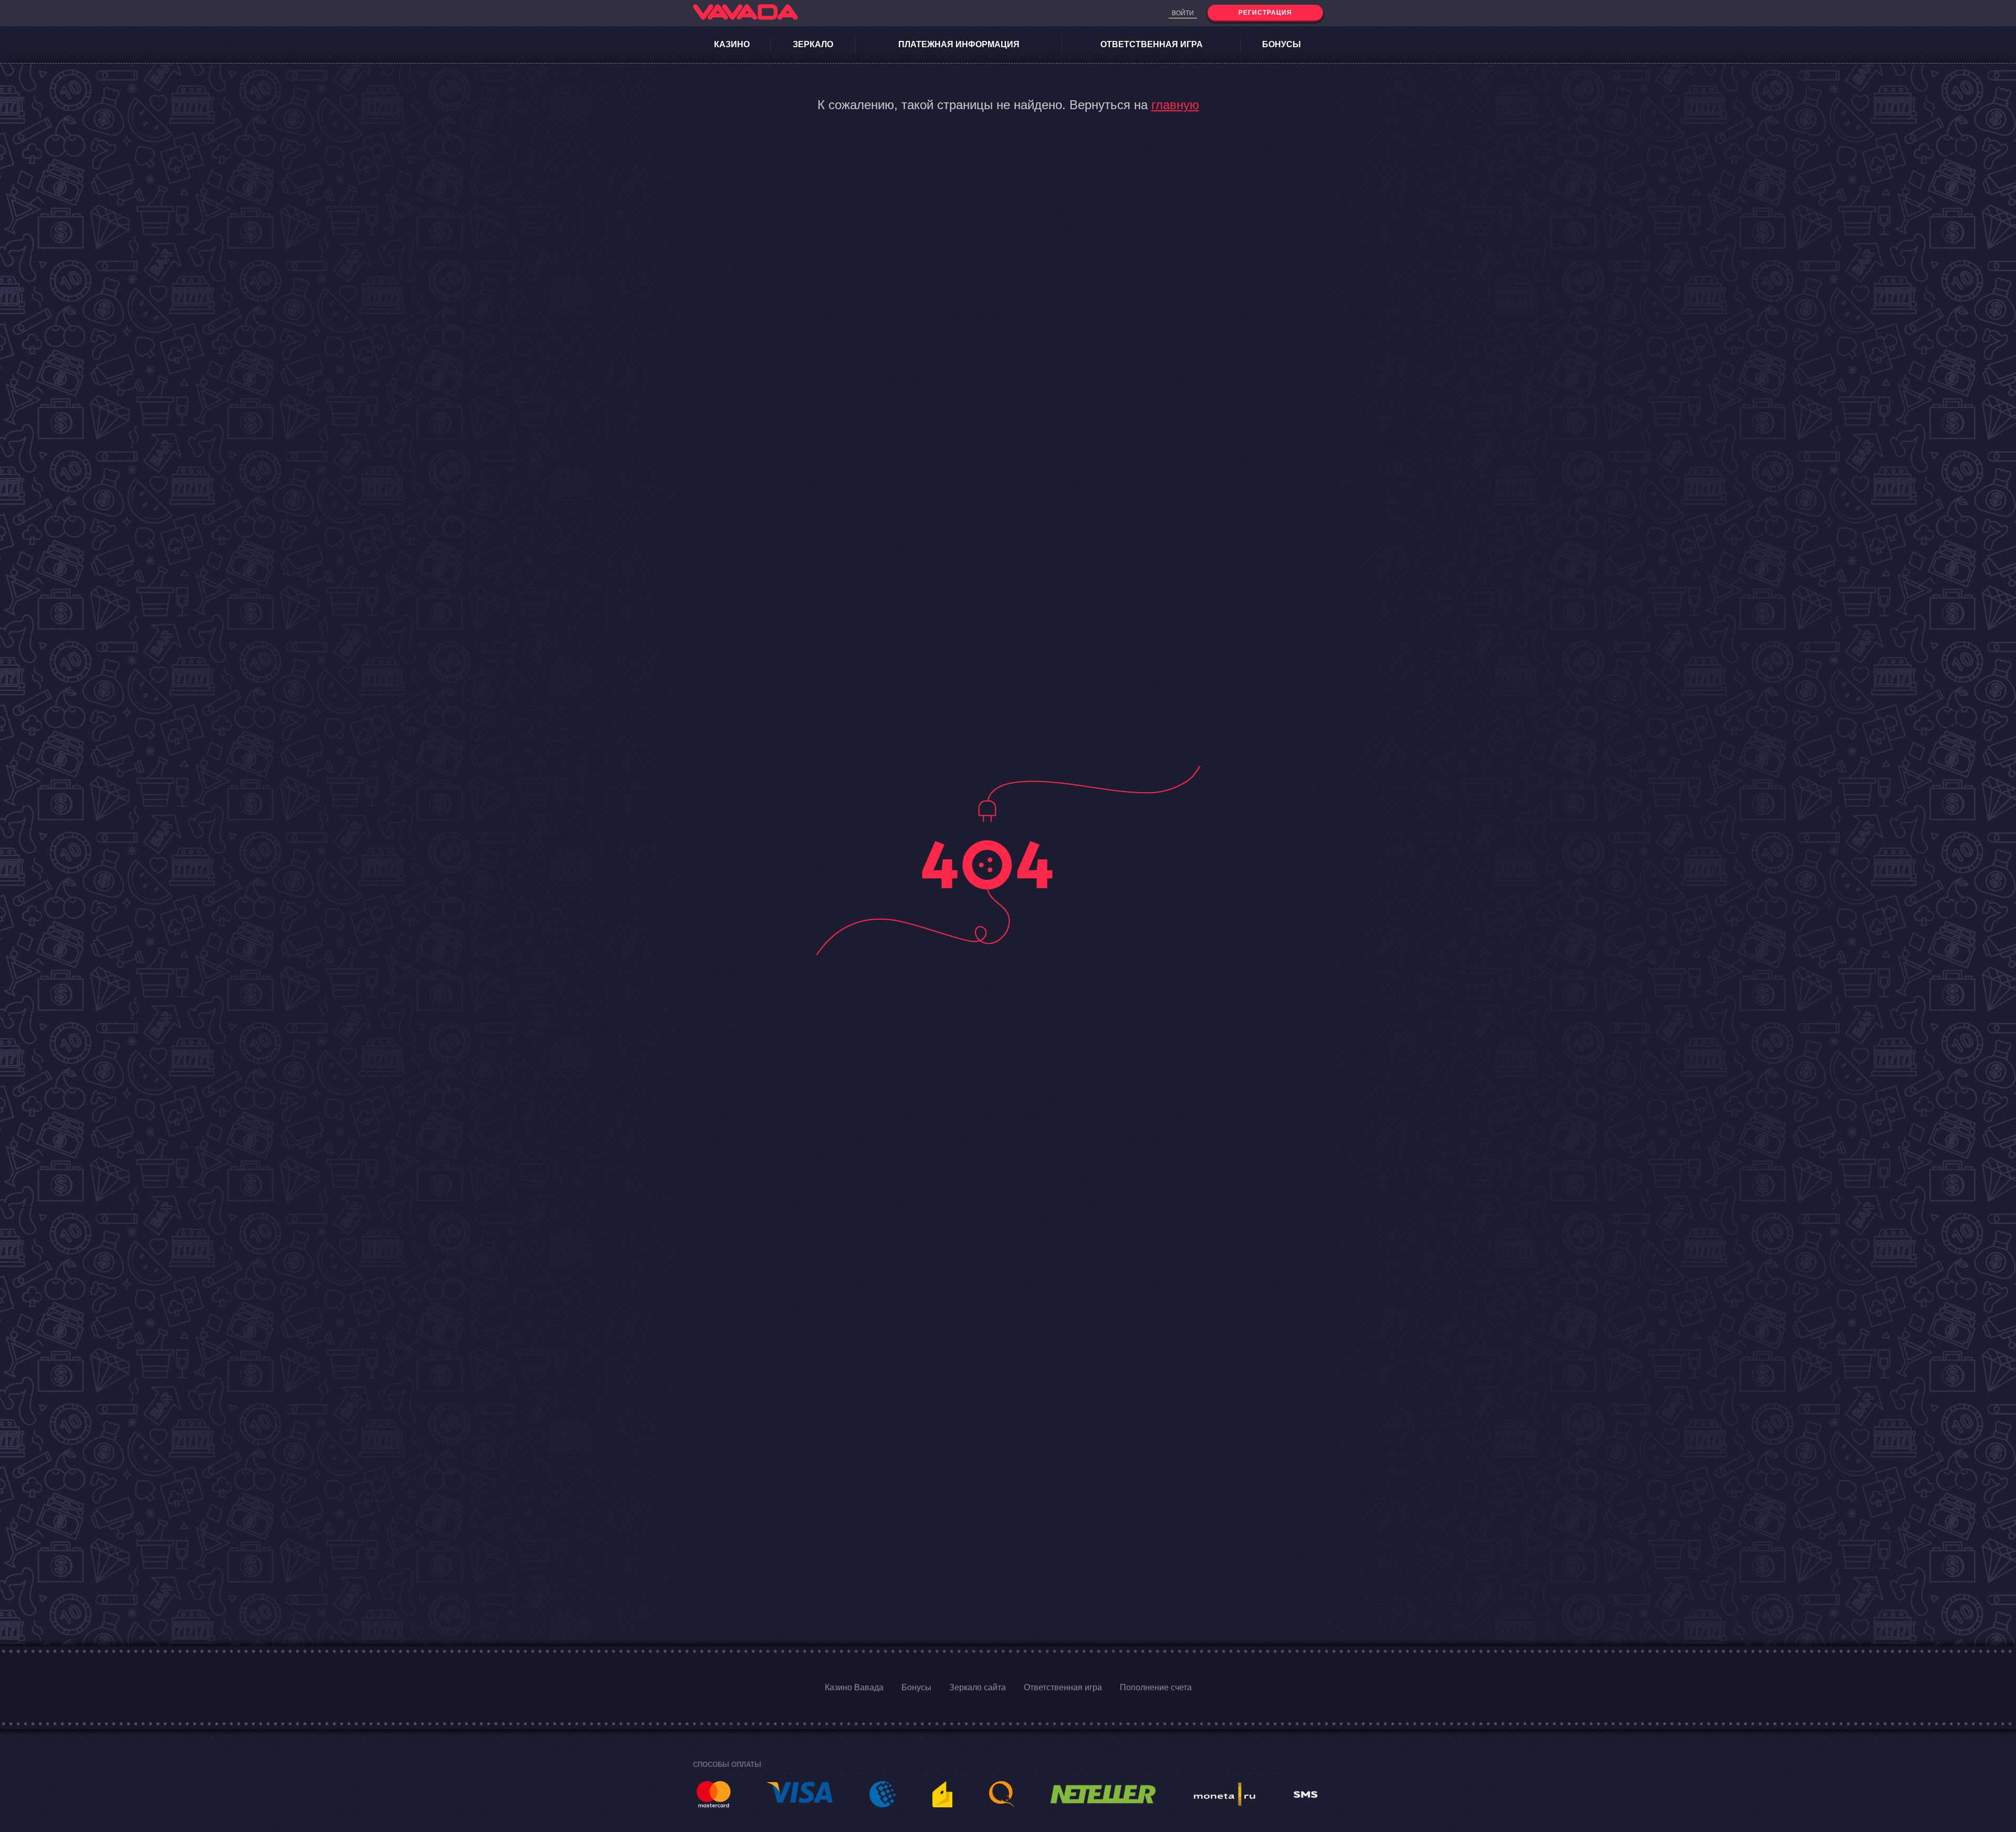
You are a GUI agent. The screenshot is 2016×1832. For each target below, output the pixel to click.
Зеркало (813, 44)
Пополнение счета (1156, 1687)
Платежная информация (959, 44)
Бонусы (1282, 44)
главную (1175, 105)
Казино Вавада (854, 1687)
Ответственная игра (1152, 44)
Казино (732, 44)
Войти (1183, 13)
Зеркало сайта (978, 1687)
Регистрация (1265, 13)
